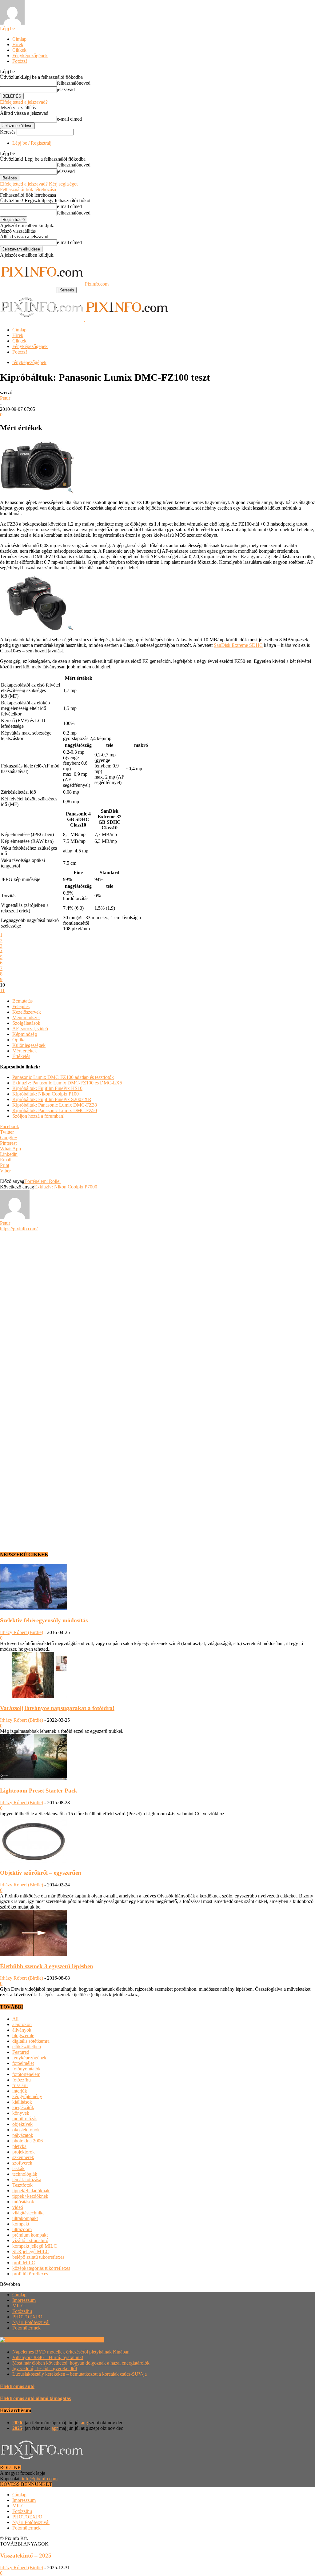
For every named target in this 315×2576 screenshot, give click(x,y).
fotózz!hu (22, 2080)
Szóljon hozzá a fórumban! (38, 1116)
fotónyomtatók (26, 2069)
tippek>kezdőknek (30, 2196)
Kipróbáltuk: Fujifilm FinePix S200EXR (52, 1099)
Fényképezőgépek (30, 56)
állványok (22, 2030)
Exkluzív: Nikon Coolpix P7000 (66, 1187)
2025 (17, 2428)
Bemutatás (22, 1001)
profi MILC (24, 2263)
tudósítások (23, 2202)
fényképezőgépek (29, 362)
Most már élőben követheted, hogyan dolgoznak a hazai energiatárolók (81, 2363)
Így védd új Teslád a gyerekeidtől (45, 2368)
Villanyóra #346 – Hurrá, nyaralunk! (48, 2357)
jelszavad (66, 89)
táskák (18, 2168)
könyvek (21, 2113)
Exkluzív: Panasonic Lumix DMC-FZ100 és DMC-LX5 (67, 1083)
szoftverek (22, 2163)
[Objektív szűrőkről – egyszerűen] (34, 1861)
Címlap (19, 39)
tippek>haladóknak (31, 2191)
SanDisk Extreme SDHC (238, 645)
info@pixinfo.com (40, 2479)
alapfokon (22, 2024)
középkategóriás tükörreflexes (41, 2268)
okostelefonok (26, 2130)
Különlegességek (29, 1045)
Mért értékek (25, 1051)
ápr (55, 2428)
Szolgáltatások (26, 1023)
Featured (21, 2052)
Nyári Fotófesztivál (31, 2322)
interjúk (20, 2091)
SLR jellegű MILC (31, 2251)
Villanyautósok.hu (85, 2340)
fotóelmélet (23, 2063)
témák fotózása (27, 2179)
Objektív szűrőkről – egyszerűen (41, 1873)
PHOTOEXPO (27, 2317)
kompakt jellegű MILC (35, 2246)
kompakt (21, 2224)
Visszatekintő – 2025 (26, 2556)
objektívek (22, 2124)
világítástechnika (28, 2213)
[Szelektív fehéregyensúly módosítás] (34, 1608)
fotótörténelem (26, 2074)
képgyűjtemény (27, 2096)
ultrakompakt (25, 2218)
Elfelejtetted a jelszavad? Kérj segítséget (39, 184)
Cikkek (19, 50)
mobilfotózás (25, 2119)
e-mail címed (69, 119)
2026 (17, 2423)
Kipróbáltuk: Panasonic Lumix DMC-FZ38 (55, 1105)
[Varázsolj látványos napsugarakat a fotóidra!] (34, 1696)
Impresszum (24, 2300)
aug (84, 2423)
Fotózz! (20, 61)
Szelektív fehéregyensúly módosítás (44, 1620)
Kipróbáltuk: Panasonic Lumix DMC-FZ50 (55, 1110)
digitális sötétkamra (31, 2041)
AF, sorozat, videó (30, 1029)
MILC (18, 2306)
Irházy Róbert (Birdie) (22, 1632)
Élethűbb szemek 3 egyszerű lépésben (47, 1966)
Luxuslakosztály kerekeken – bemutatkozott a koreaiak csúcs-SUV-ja (80, 2374)
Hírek (18, 44)
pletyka (19, 2146)
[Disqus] (157, 1308)
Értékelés (21, 1056)
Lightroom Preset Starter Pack (39, 1791)
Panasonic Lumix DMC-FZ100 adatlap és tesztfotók (63, 1077)
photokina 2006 (28, 2141)
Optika (19, 1040)
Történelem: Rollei (42, 1181)
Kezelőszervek (27, 1012)
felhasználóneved (74, 83)
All (15, 2019)
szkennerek (23, 2157)
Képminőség (25, 1034)
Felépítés (21, 1006)
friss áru (20, 2085)
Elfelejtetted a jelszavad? (24, 102)
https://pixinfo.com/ (19, 1229)
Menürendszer (26, 1018)
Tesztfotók (22, 2185)
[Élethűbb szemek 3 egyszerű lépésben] (34, 1954)
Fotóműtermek (26, 2328)
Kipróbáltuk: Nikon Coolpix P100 (46, 1094)
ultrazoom (22, 2229)
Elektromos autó (17, 2386)
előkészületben (27, 2047)
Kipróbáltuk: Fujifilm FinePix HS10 (47, 1088)
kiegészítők (23, 2107)
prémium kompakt (30, 2235)
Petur (5, 398)
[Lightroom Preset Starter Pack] (34, 1779)
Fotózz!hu (22, 2311)
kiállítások (22, 2102)
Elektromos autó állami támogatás (35, 2398)
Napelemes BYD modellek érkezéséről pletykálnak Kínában (71, 2352)
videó (18, 2207)
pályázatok (23, 2135)
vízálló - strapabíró (30, 2240)
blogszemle (23, 2035)
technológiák (25, 2174)
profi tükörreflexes (30, 2274)
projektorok (24, 2152)
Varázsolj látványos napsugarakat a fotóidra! (57, 1708)
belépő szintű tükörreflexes (38, 2257)
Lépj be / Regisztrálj (32, 143)
